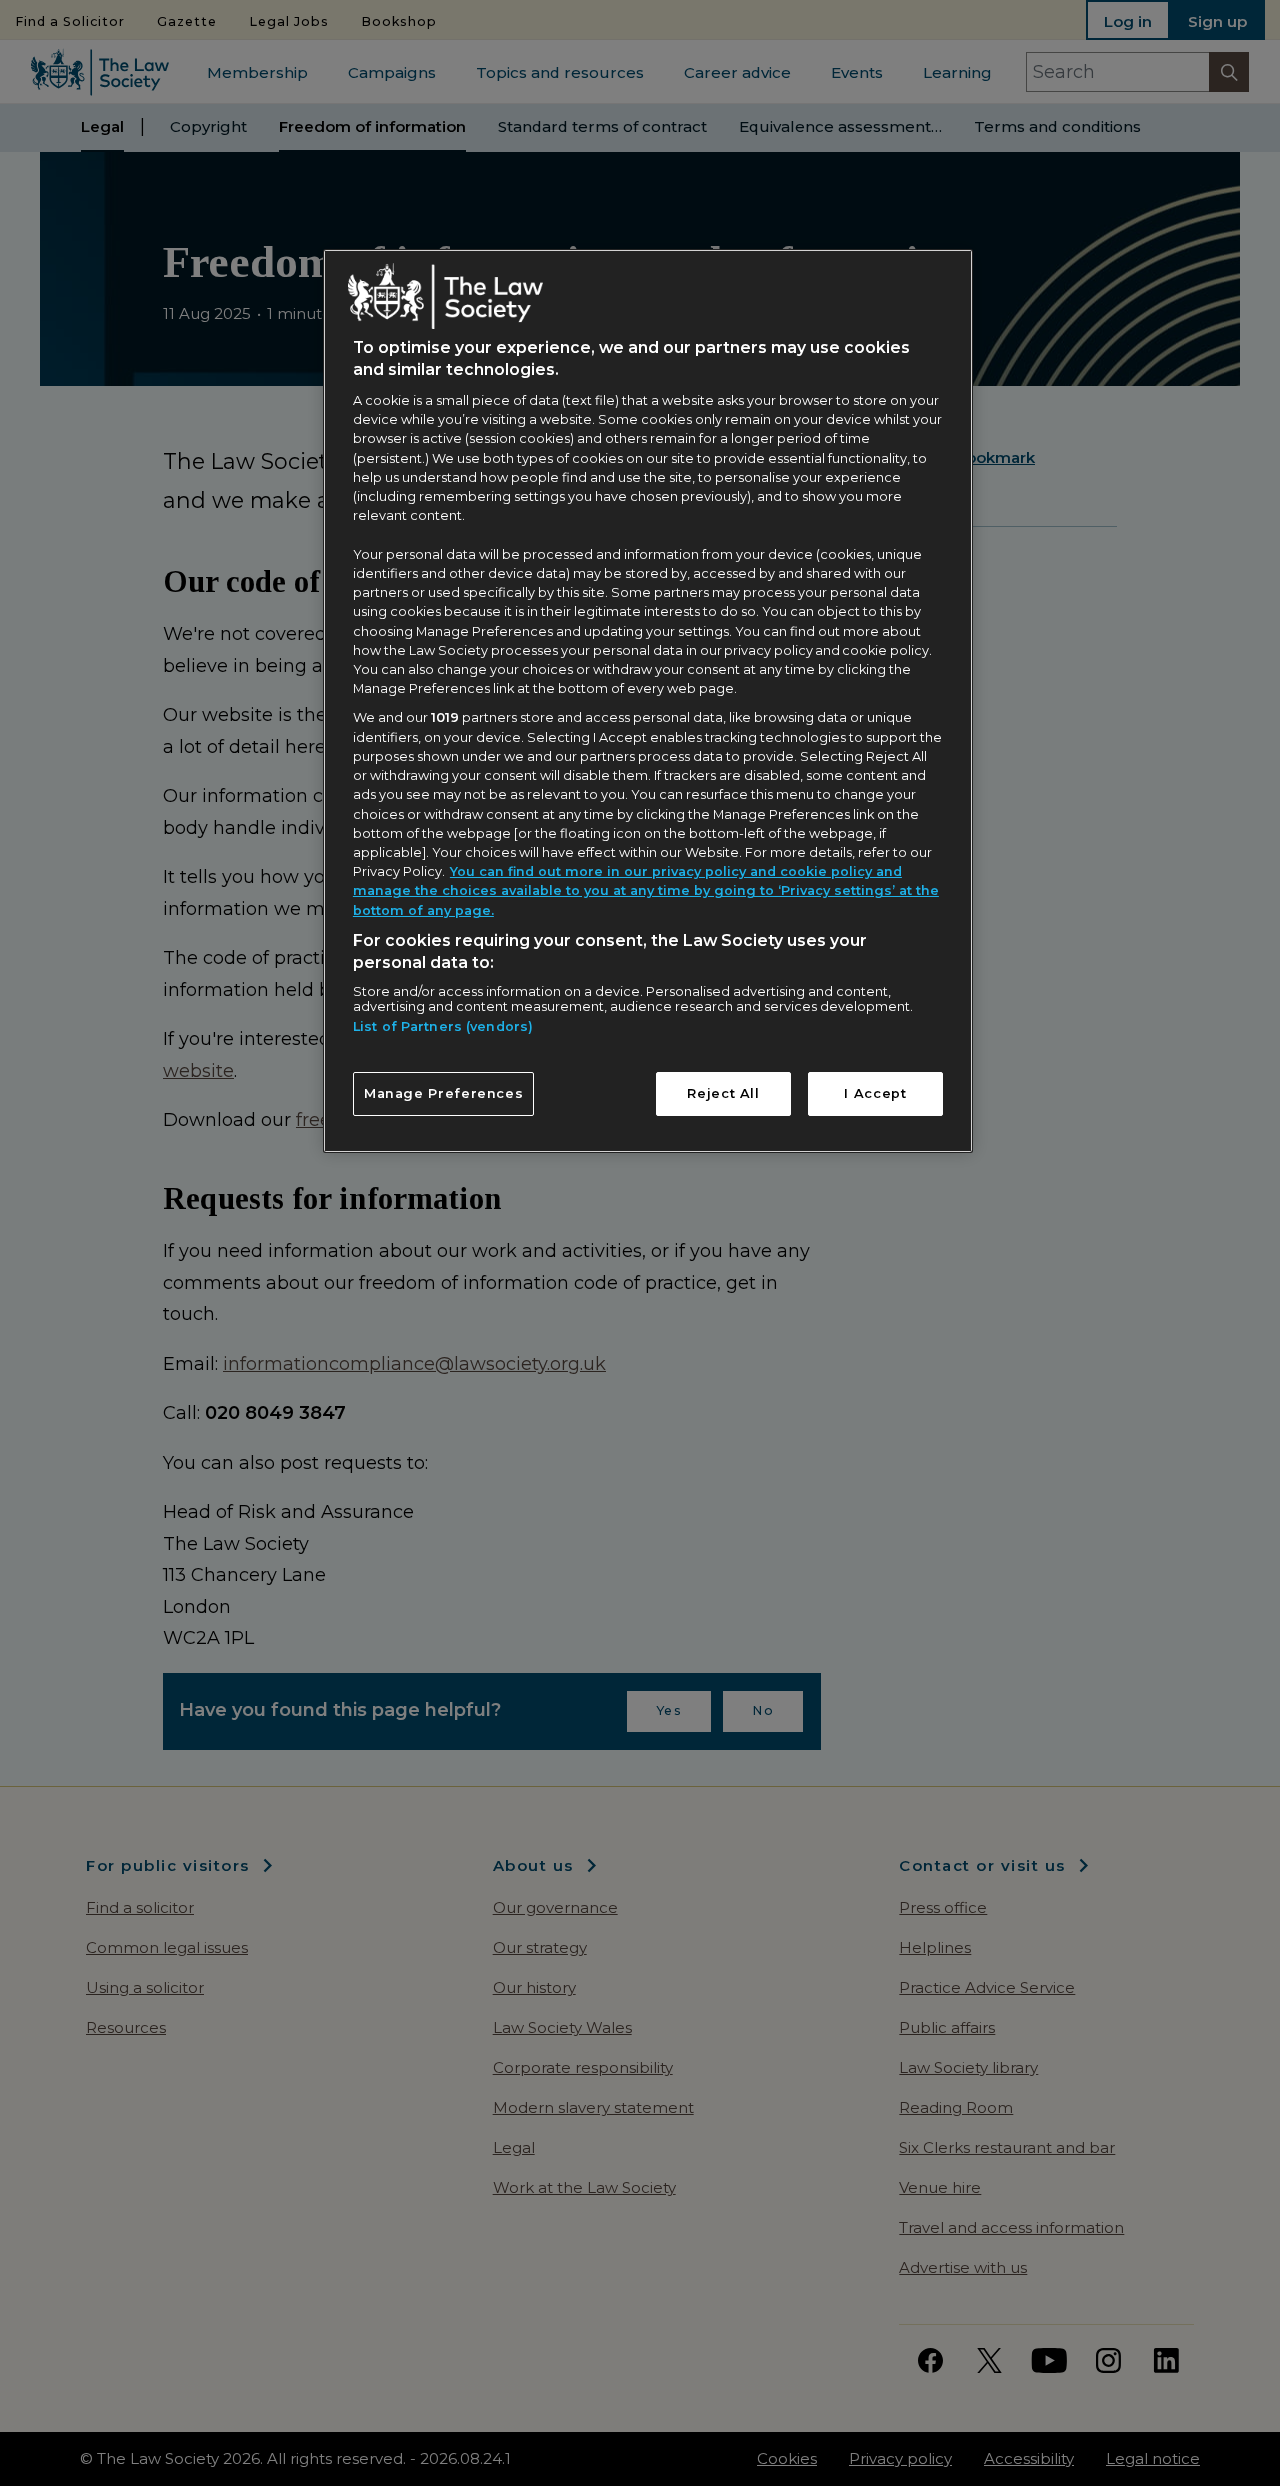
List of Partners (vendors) (443, 1026)
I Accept (875, 1093)
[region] (648, 701)
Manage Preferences (444, 1093)
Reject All (723, 1093)
